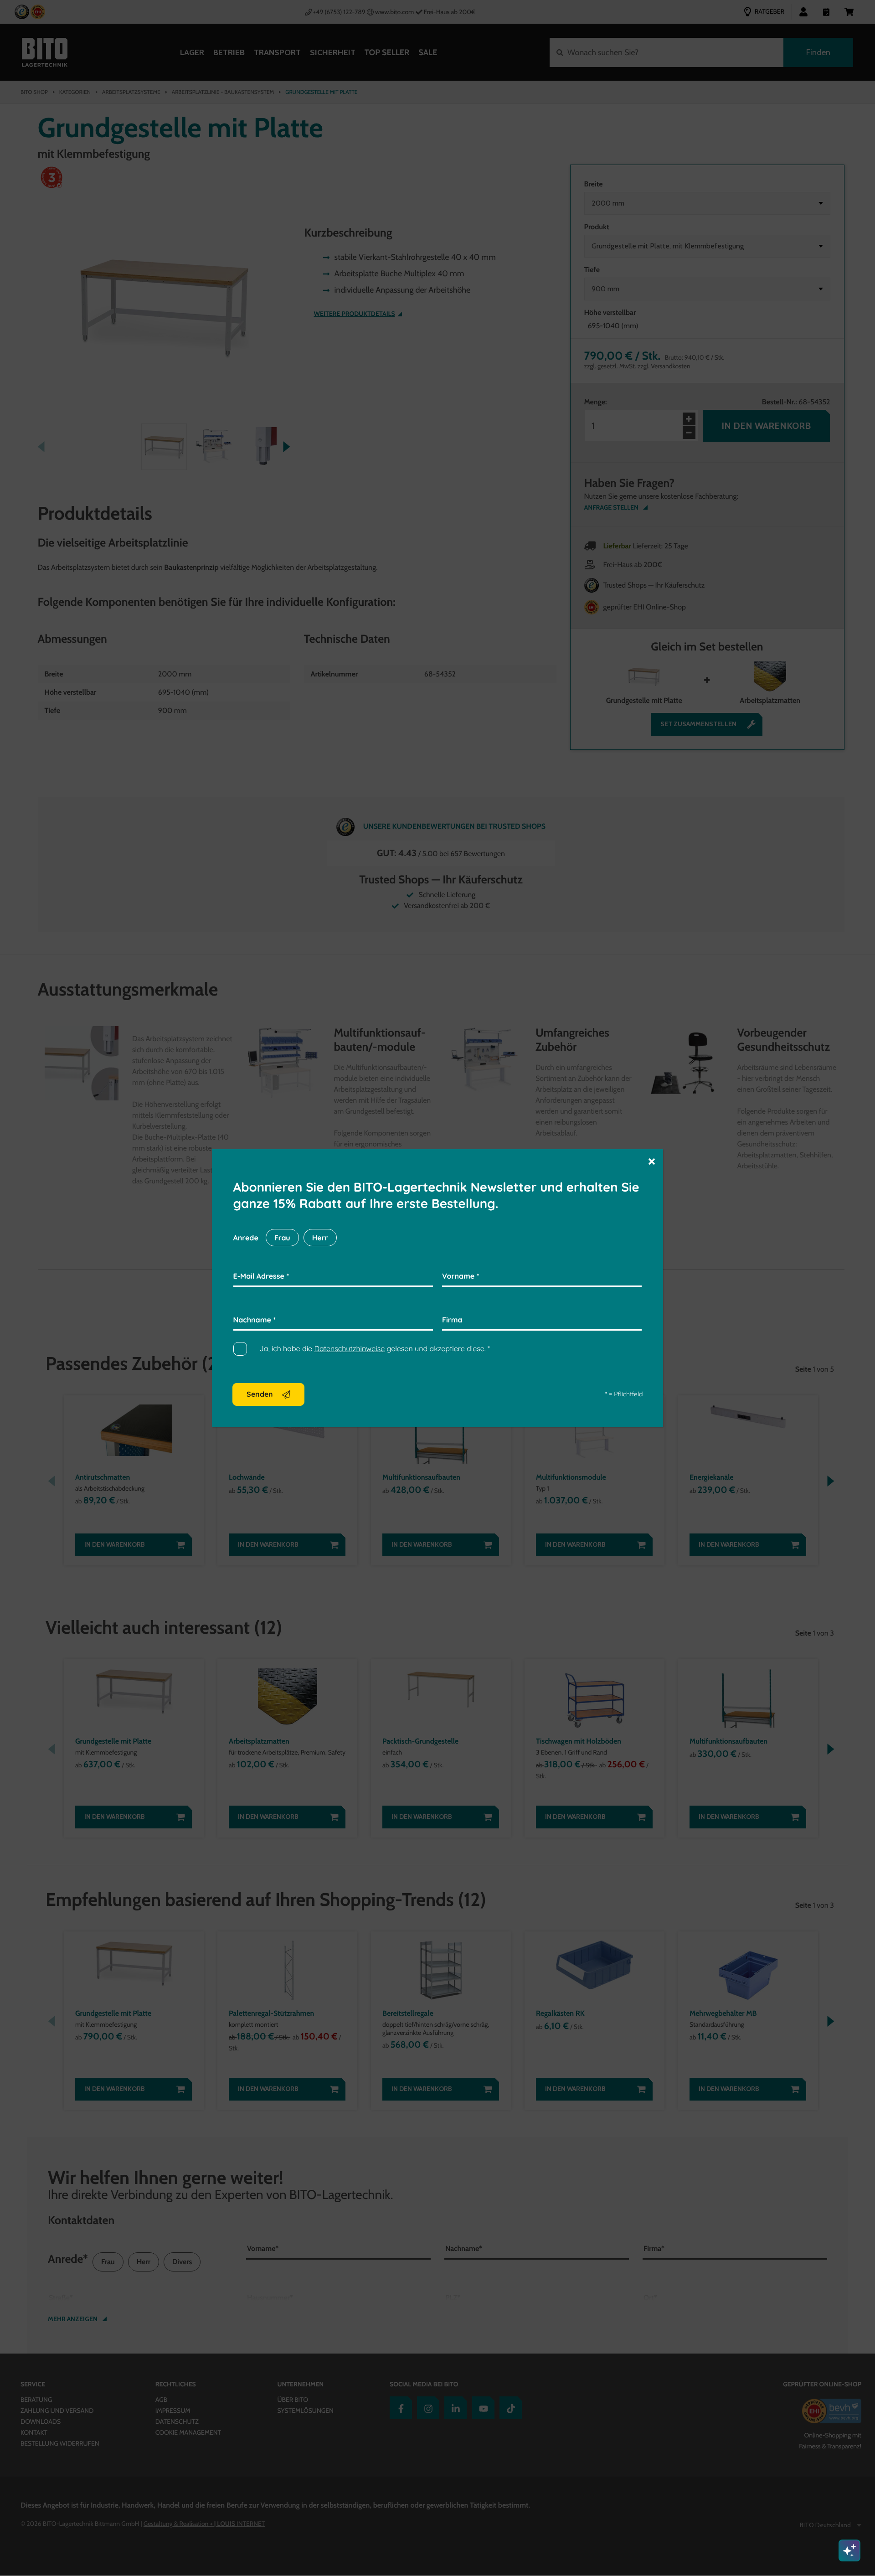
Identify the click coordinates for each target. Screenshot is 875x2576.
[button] (652, 1161)
